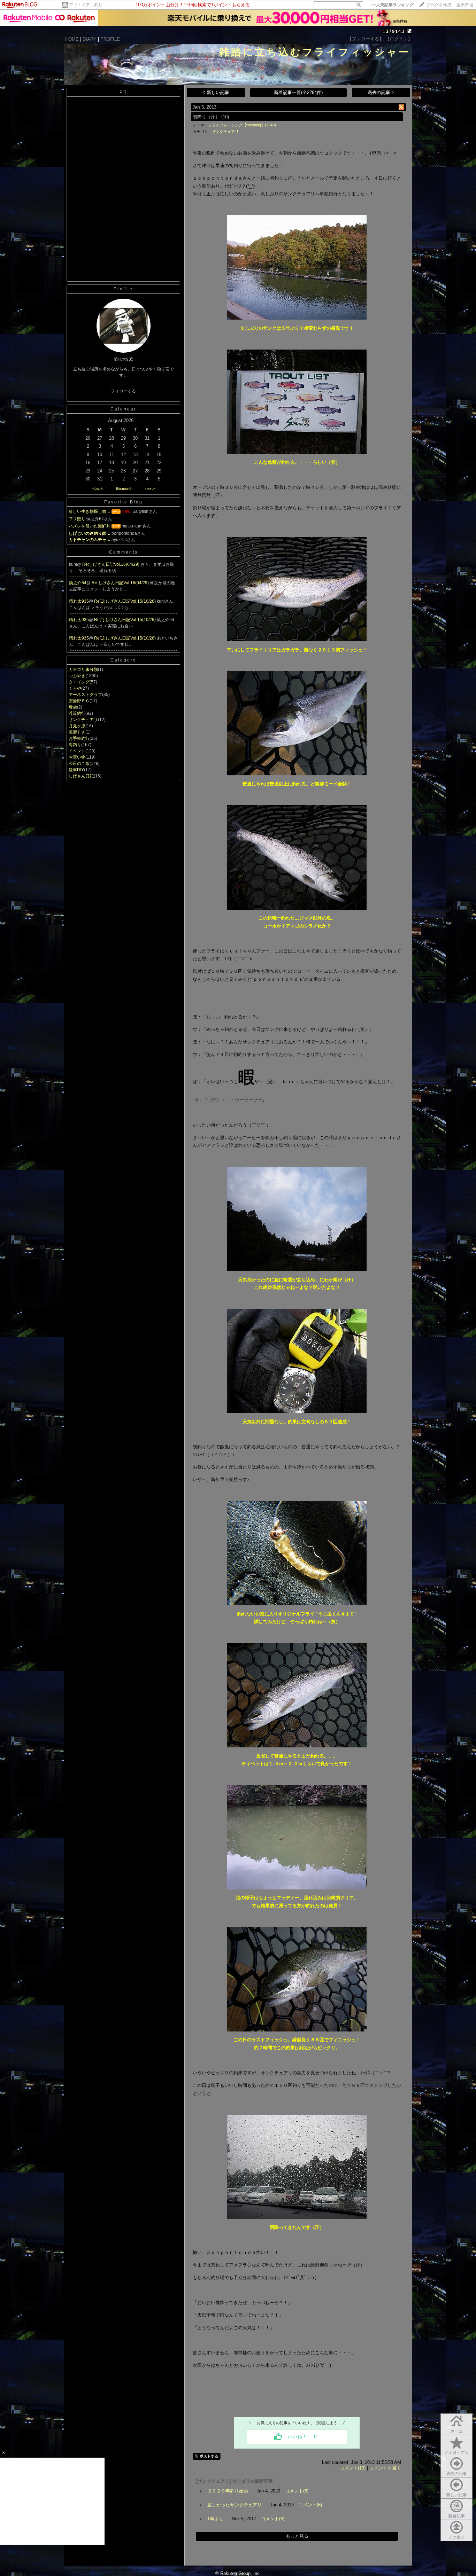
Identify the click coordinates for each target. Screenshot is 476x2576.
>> (392, 5)
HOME (72, 39)
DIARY (90, 39)
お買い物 (77, 757)
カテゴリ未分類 (83, 670)
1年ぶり (215, 2519)
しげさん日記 (81, 776)
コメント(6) (297, 2491)
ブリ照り (77, 519)
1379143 (394, 32)
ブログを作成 (439, 5)
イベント (77, 751)
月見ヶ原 (77, 726)
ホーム (456, 2431)
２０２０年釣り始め (228, 2491)
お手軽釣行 (79, 738)
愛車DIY (76, 770)
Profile (123, 289)
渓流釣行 (77, 713)
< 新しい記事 (216, 92)
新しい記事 (456, 2495)
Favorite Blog (124, 502)
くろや (75, 688)
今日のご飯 (79, 764)
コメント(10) (353, 2468)
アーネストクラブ (85, 695)
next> (150, 488)
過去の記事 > (381, 92)
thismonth (124, 488)
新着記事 (456, 2516)
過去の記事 (456, 2474)
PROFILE (110, 39)
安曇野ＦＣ (79, 701)
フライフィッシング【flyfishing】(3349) (242, 125)
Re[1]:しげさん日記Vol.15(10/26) (125, 601)
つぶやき (77, 676)
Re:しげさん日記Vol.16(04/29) (111, 564)
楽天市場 (465, 5)
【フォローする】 (366, 39)
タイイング (79, 682)
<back (98, 488)
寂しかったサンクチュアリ (235, 2505)
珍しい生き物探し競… (90, 511)
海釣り (75, 745)
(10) (225, 117)
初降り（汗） (206, 117)
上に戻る (456, 2537)
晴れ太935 (79, 601)
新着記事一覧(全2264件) (298, 92)
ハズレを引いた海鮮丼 (90, 526)
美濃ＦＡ (77, 732)
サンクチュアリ (83, 720)
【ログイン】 (399, 39)
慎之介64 (78, 583)
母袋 (73, 707)
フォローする (456, 2452)
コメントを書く (385, 2468)
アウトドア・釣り (86, 5)
